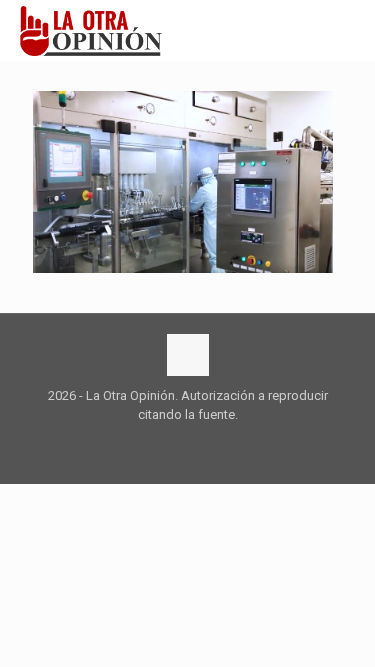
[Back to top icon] (188, 355)
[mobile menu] (348, 30)
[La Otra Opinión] (101, 30)
